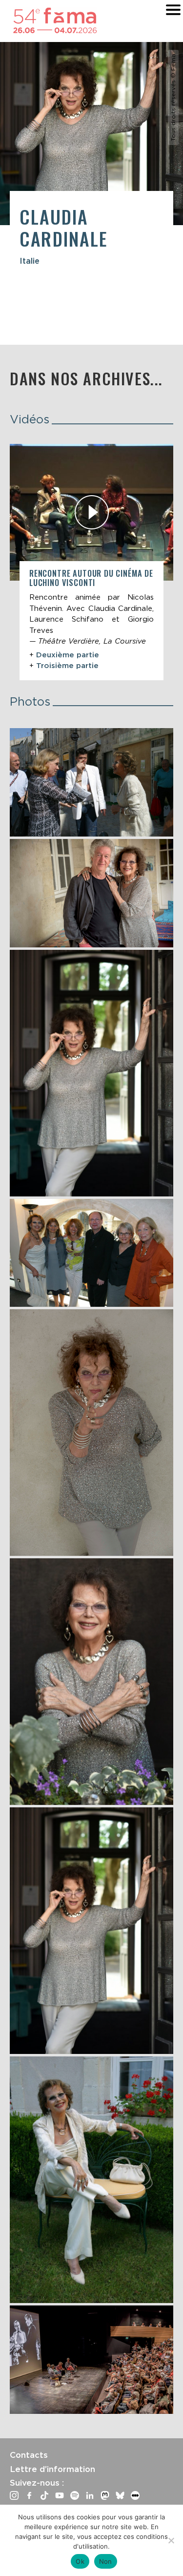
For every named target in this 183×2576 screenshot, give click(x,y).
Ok (80, 2561)
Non (106, 2561)
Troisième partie (67, 666)
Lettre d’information (52, 2469)
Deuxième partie (68, 655)
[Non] (171, 2540)
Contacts (29, 2455)
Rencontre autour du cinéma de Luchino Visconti (91, 578)
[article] (91, 562)
